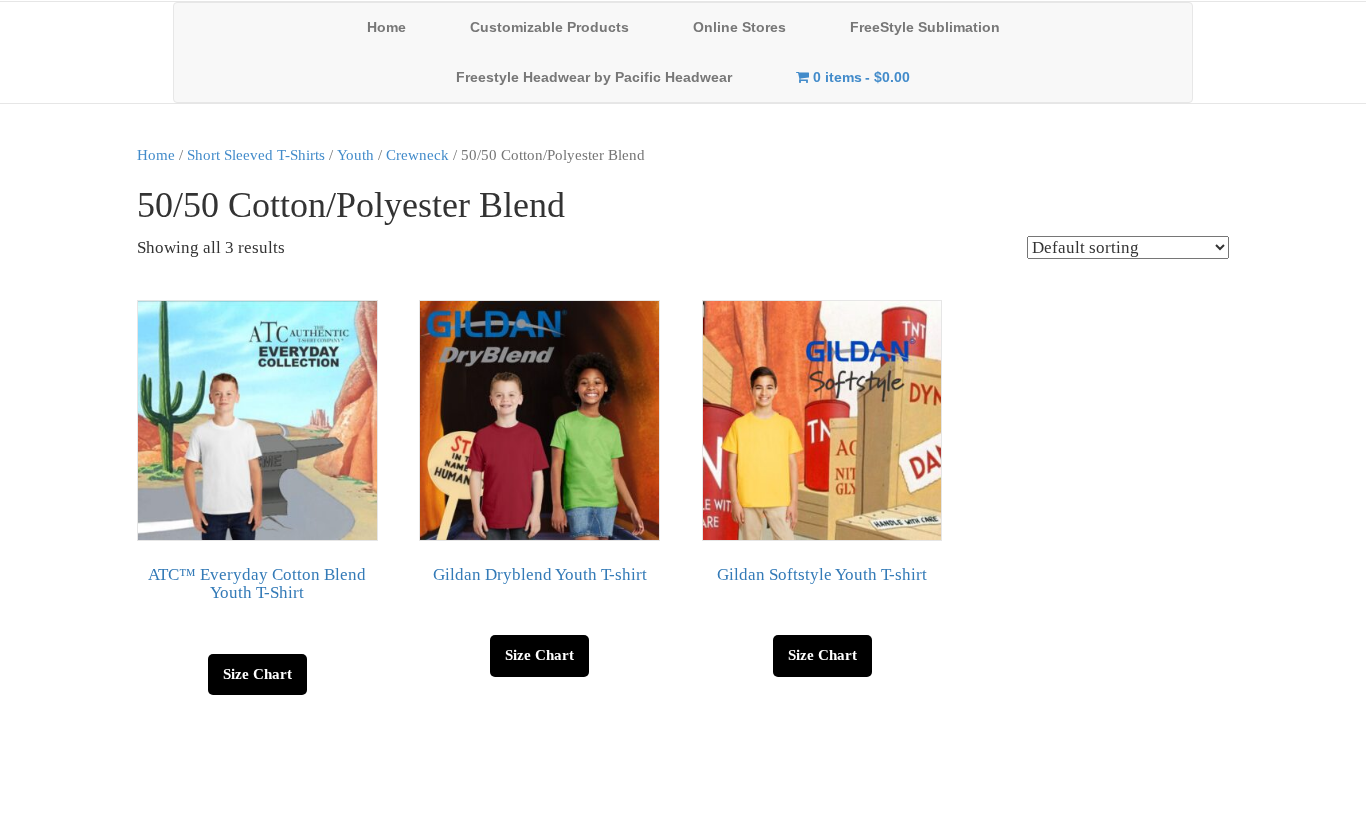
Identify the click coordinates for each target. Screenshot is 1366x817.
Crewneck (417, 154)
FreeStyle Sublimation (925, 27)
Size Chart (257, 674)
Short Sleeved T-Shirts (256, 154)
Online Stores (739, 27)
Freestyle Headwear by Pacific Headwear (594, 77)
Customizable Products (549, 27)
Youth (355, 154)
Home (386, 27)
